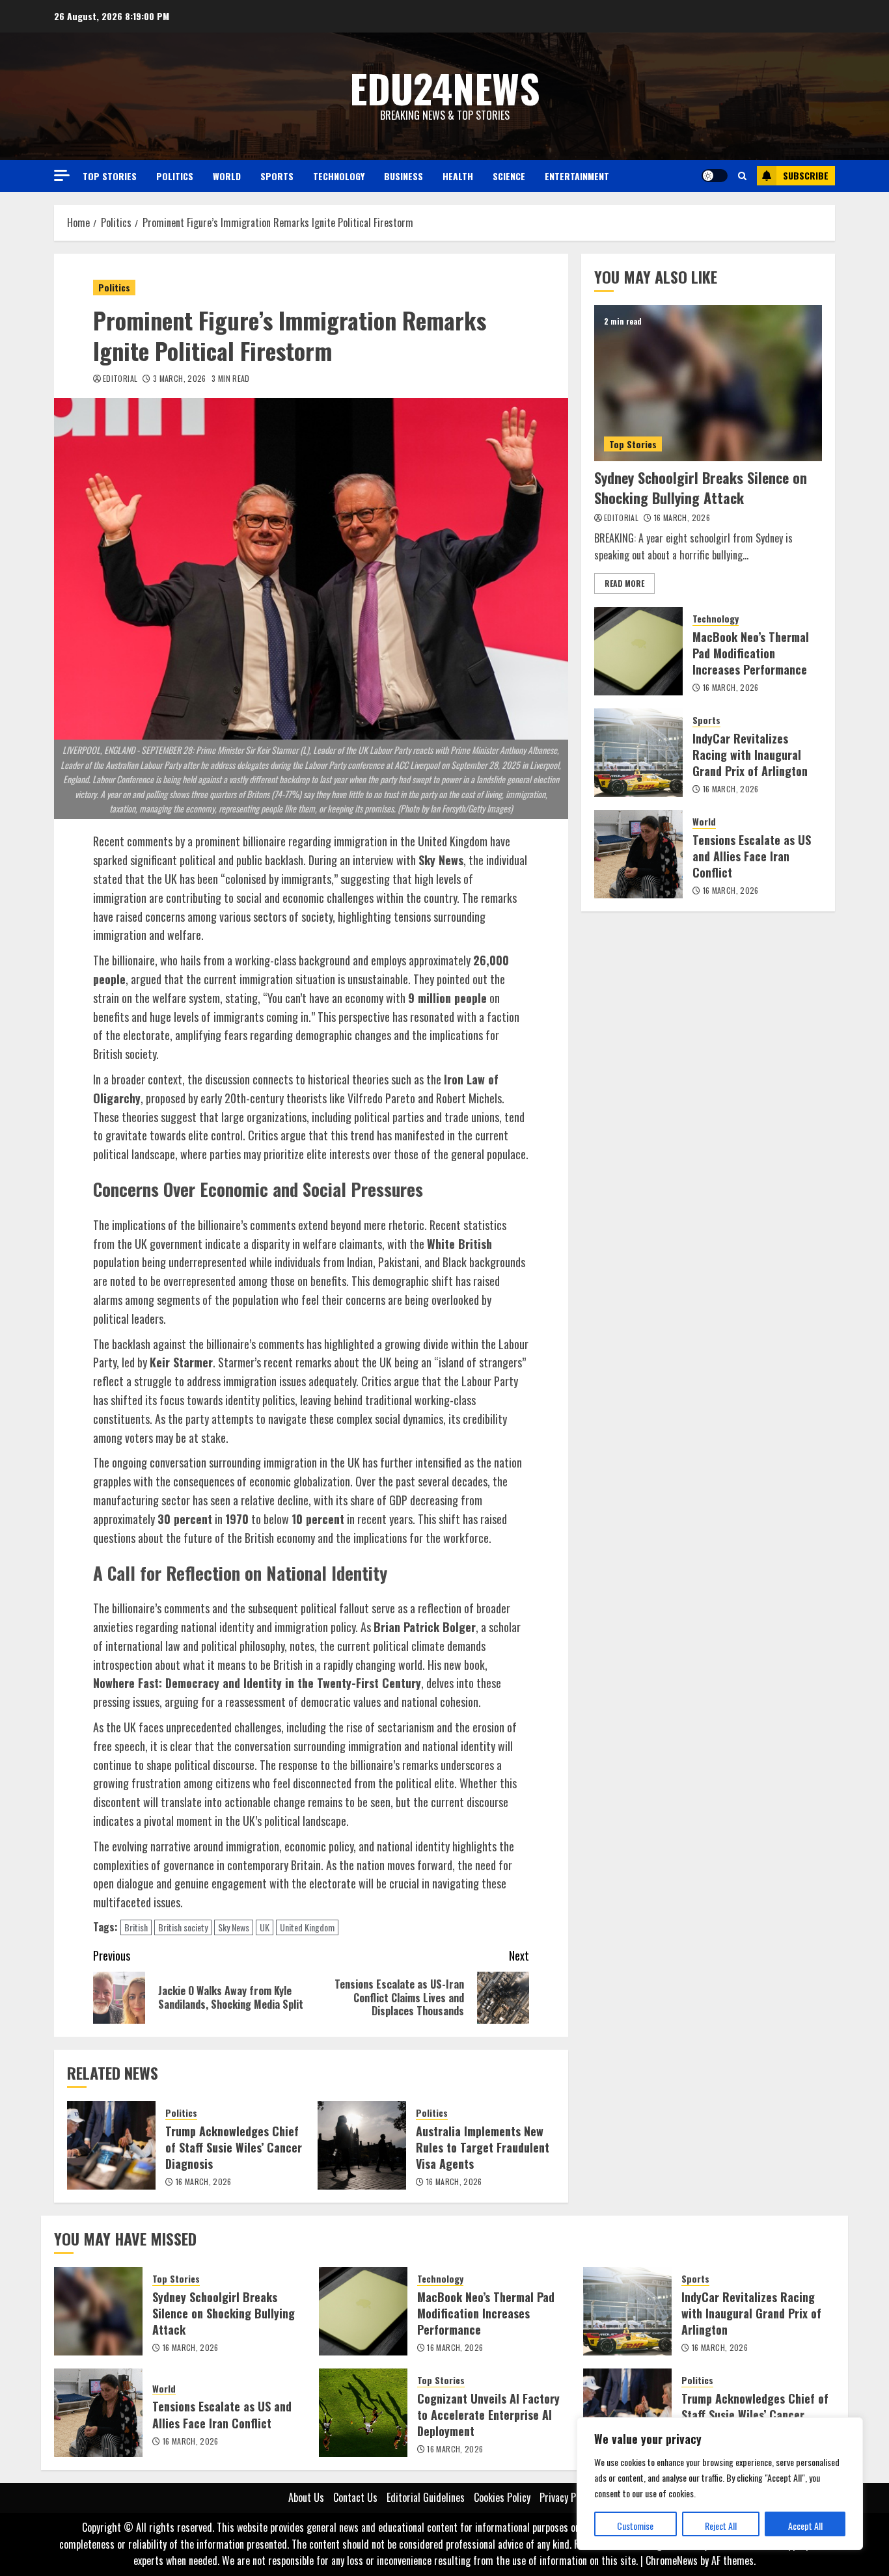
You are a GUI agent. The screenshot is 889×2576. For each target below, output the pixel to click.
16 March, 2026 (204, 2182)
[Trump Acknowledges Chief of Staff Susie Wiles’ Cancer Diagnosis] (111, 2145)
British (136, 1927)
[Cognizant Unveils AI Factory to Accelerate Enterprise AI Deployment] (363, 2413)
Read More (624, 583)
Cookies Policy (502, 2497)
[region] (720, 2484)
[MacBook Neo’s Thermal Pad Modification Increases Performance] (638, 651)
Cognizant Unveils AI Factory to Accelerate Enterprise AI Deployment (488, 2415)
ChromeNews (672, 2560)
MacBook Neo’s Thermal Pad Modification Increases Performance (751, 653)
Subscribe (806, 175)
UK (265, 1927)
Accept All (805, 2526)
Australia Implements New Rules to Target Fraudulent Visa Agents (483, 2147)
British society (183, 1927)
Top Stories (110, 176)
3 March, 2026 (180, 379)
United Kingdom (307, 1927)
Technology (339, 176)
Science (509, 176)
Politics (175, 176)
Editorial (120, 379)
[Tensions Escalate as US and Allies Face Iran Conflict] (638, 854)
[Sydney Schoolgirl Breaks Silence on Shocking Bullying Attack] (708, 383)
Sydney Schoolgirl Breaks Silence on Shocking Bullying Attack (701, 488)
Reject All (721, 2526)
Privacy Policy (567, 2497)
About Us (306, 2497)
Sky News (234, 1927)
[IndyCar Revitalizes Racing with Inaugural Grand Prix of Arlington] (638, 753)
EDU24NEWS (445, 87)
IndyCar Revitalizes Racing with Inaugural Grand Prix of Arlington (750, 755)
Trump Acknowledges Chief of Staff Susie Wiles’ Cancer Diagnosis (234, 2147)
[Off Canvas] (62, 175)
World (227, 176)
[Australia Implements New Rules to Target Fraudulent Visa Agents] (362, 2145)
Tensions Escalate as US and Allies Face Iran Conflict (752, 856)
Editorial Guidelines (426, 2497)
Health (458, 176)
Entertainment (577, 176)
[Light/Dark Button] (715, 176)
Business (403, 176)
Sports (277, 176)
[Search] (742, 176)
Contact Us (355, 2497)
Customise (635, 2526)
